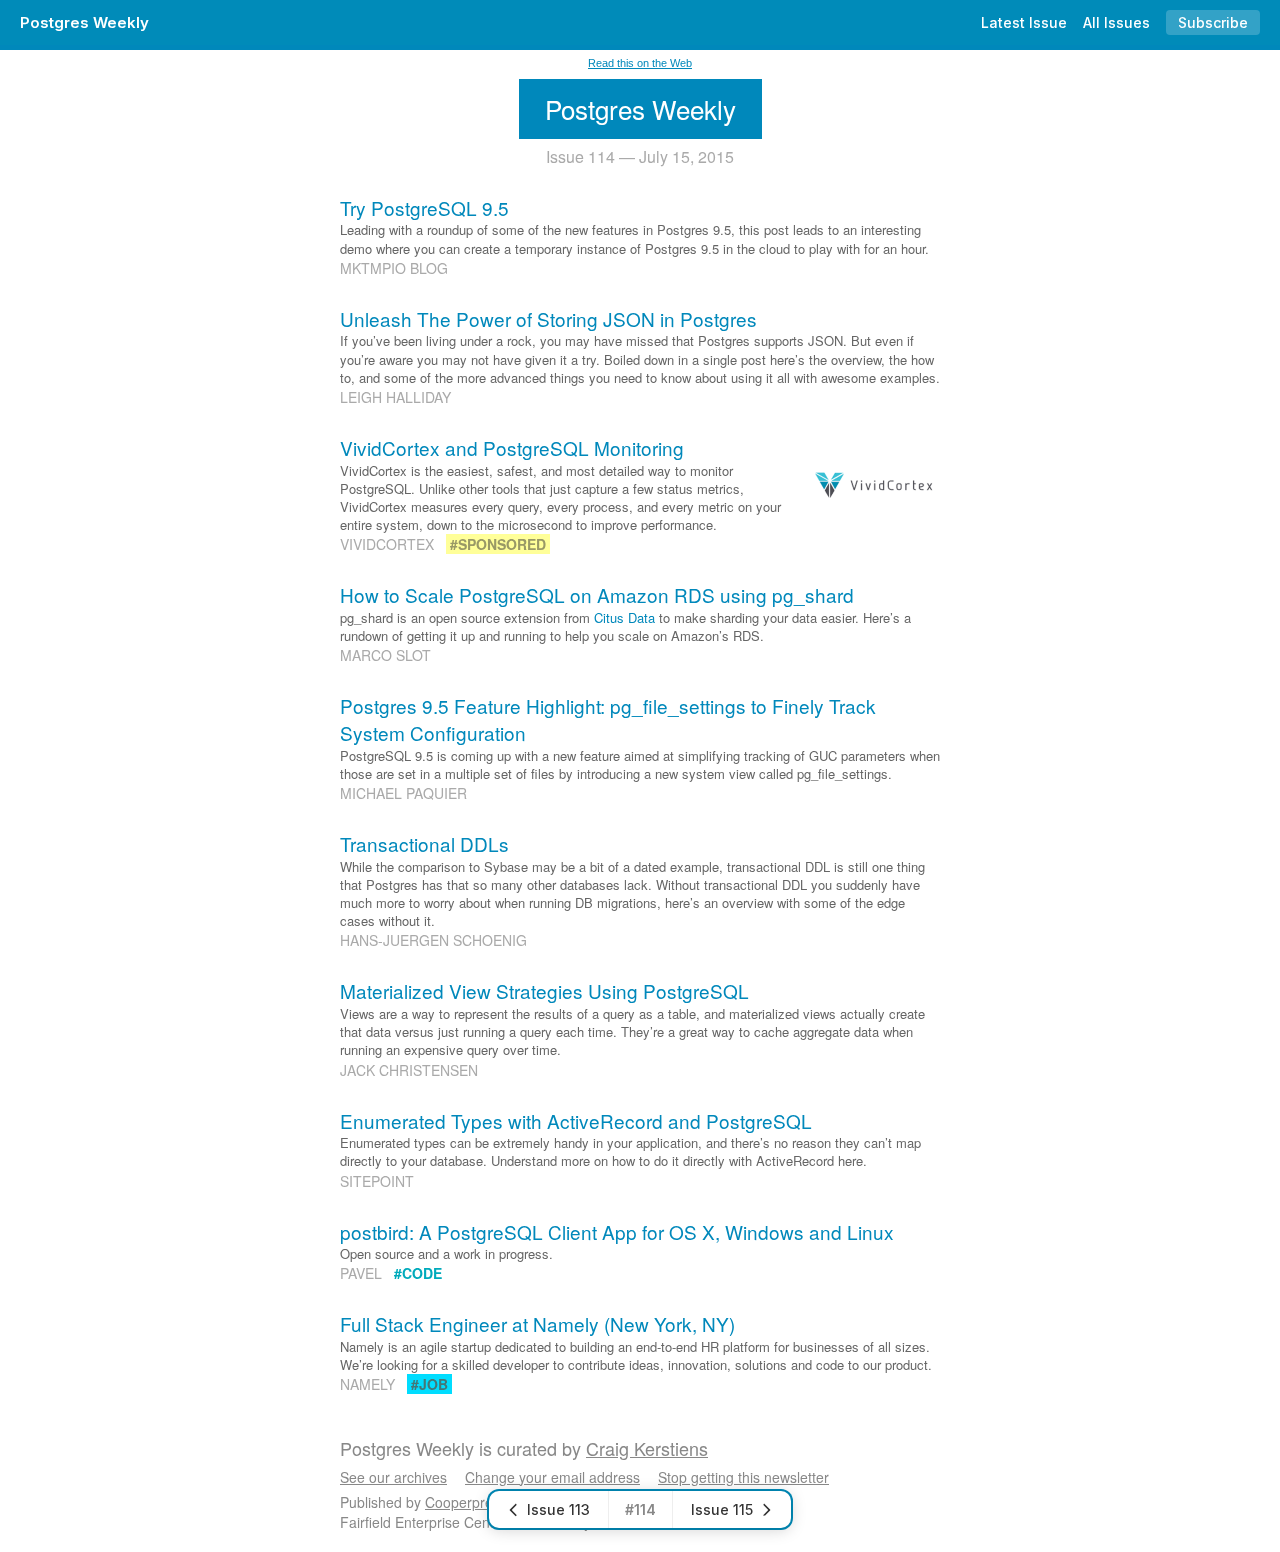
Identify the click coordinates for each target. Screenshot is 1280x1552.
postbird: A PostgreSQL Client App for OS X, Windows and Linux (617, 1231)
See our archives (393, 1477)
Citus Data (624, 617)
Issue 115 (722, 1509)
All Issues (1116, 22)
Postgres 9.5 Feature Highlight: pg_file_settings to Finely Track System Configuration (608, 719)
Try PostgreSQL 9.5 (424, 207)
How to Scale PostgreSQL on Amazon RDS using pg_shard (597, 594)
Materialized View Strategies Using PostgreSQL (544, 990)
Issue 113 (558, 1509)
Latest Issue (1024, 22)
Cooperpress (466, 1502)
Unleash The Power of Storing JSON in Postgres (548, 318)
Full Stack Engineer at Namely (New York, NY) (537, 1323)
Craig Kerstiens (647, 1448)
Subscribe (1213, 22)
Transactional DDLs (424, 843)
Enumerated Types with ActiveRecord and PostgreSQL (576, 1120)
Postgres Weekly (84, 22)
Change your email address (552, 1477)
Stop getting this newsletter (743, 1477)
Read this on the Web (640, 63)
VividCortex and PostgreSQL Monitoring (512, 447)
